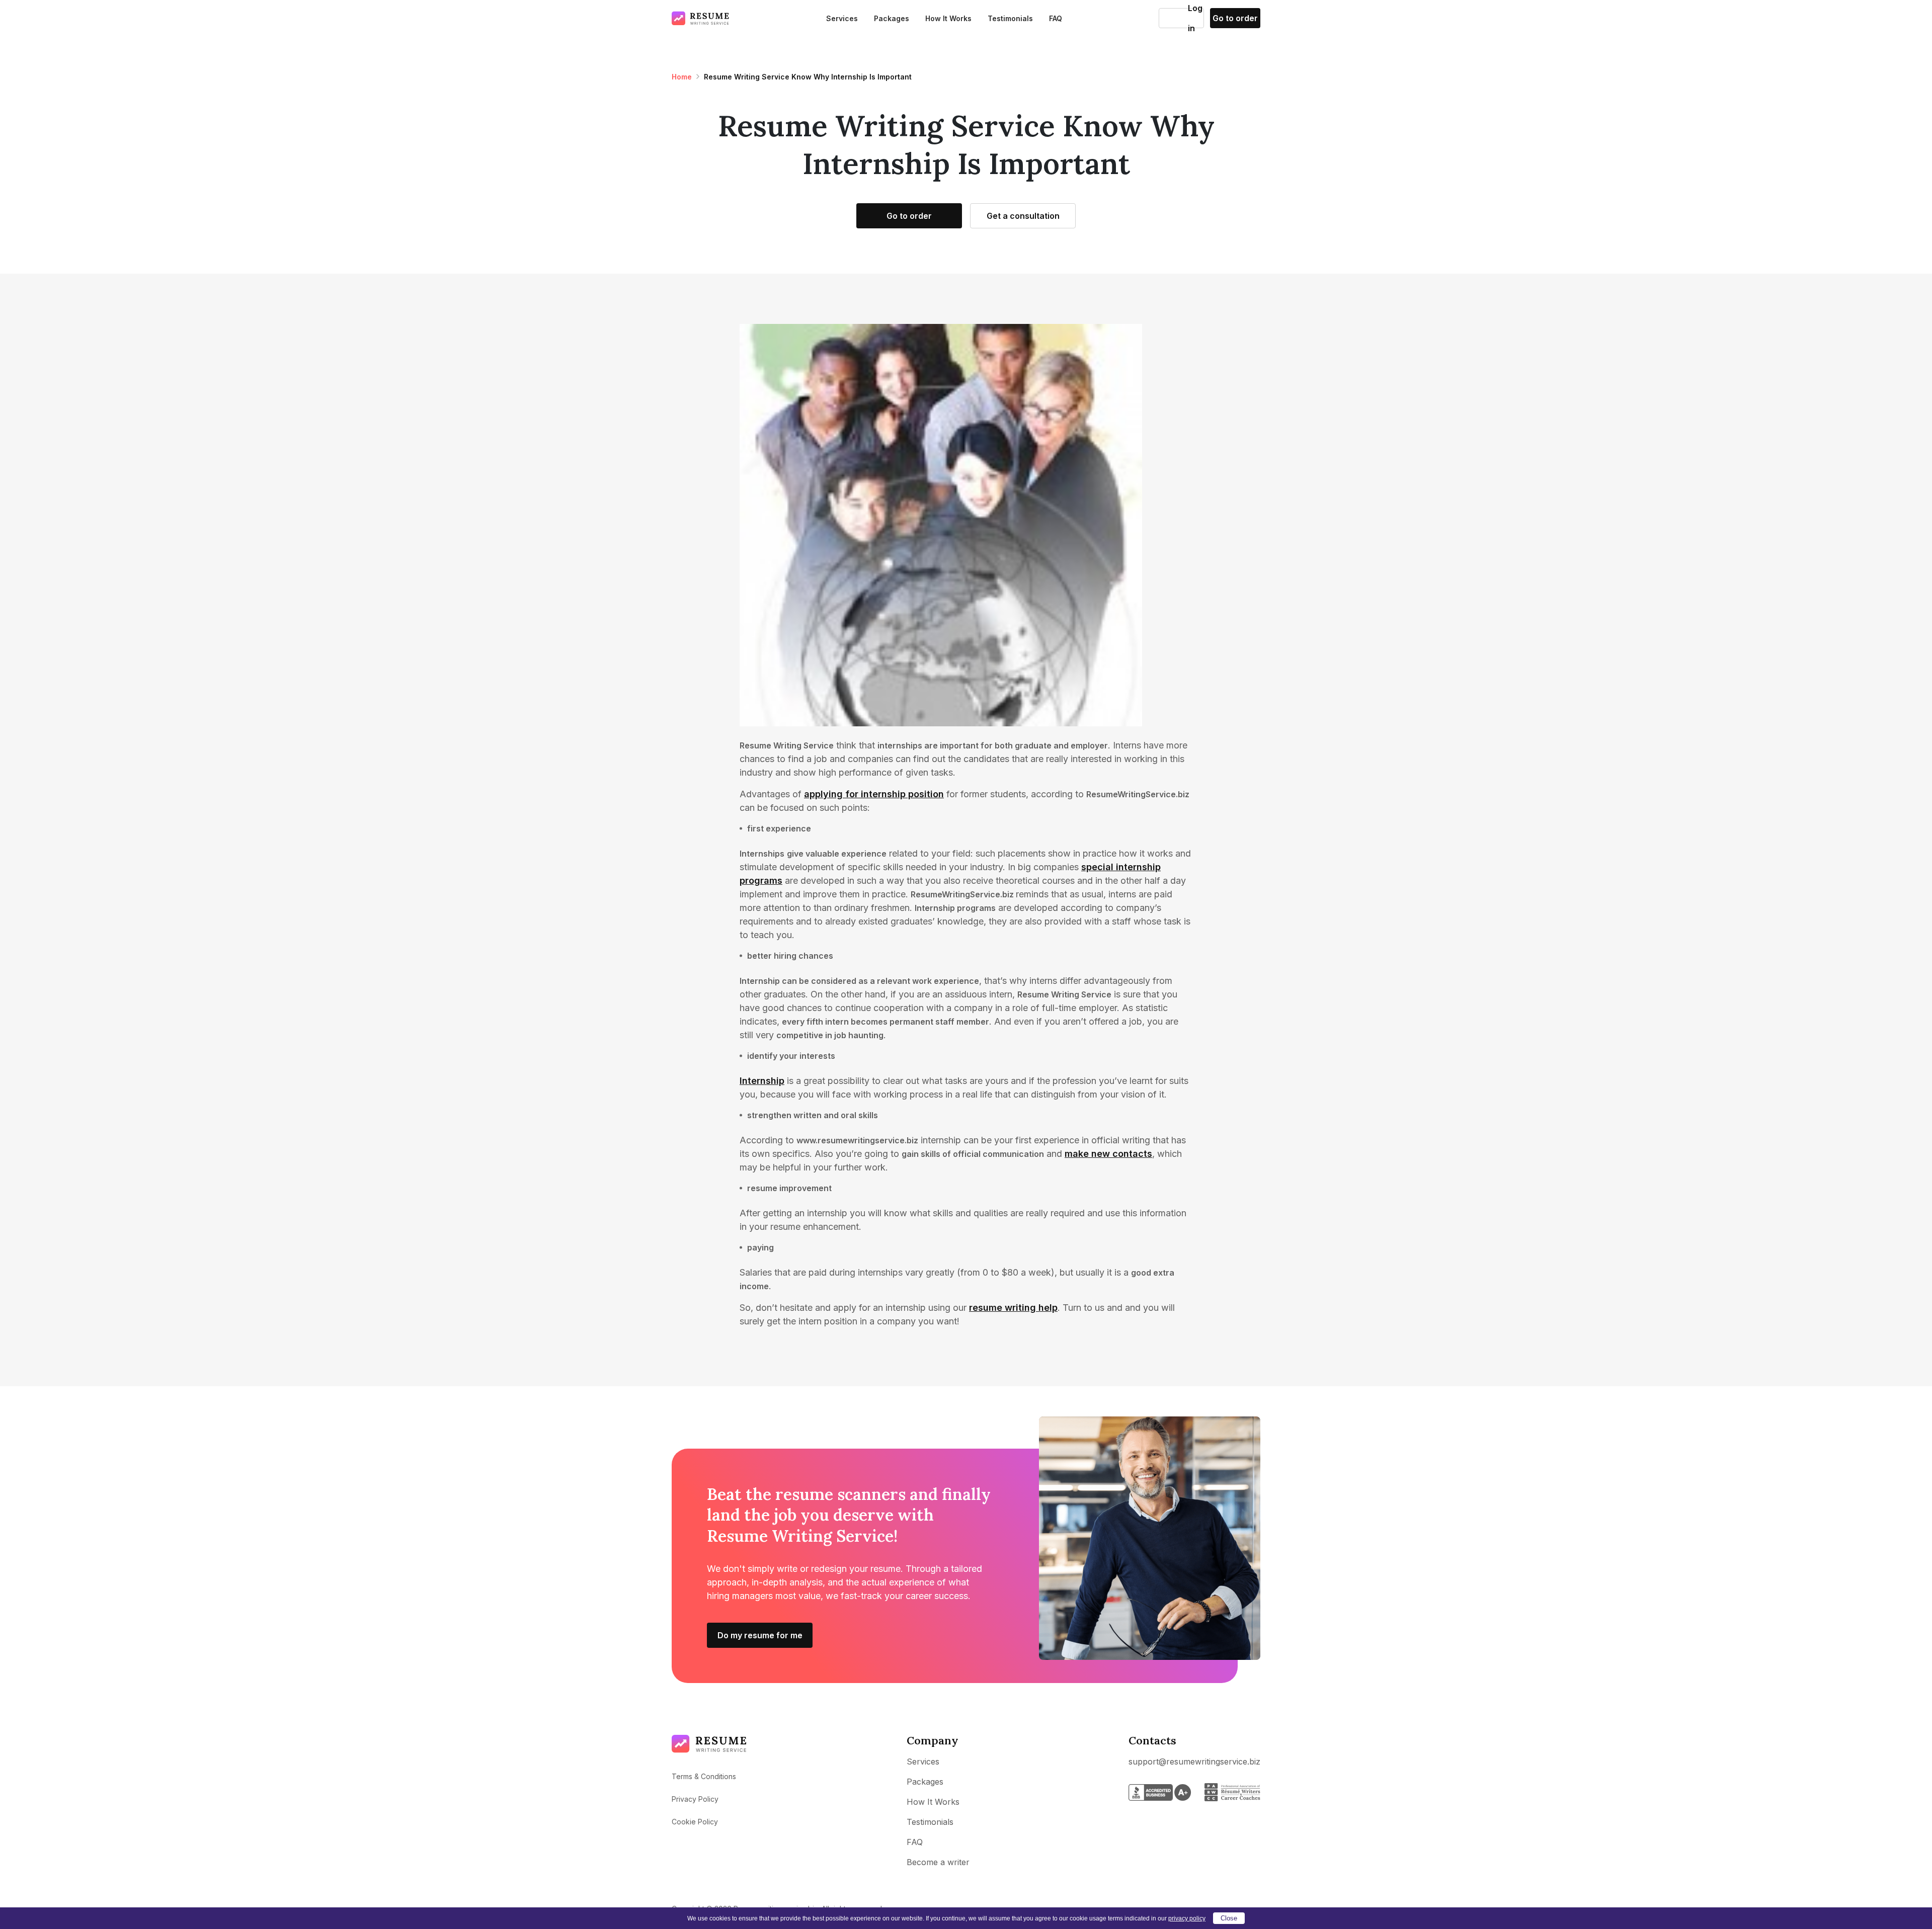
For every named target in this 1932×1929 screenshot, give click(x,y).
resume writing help (1013, 1308)
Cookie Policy (695, 1822)
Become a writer (938, 1862)
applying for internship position (874, 794)
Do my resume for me (760, 1635)
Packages (892, 18)
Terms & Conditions (704, 1776)
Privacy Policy (695, 1799)
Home (682, 77)
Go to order (1235, 18)
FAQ (1056, 18)
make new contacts (1108, 1154)
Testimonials (1010, 18)
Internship (762, 1081)
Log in (1174, 18)
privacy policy (1187, 1918)
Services (842, 18)
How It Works (948, 18)
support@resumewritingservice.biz (1194, 1762)
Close (1229, 1918)
